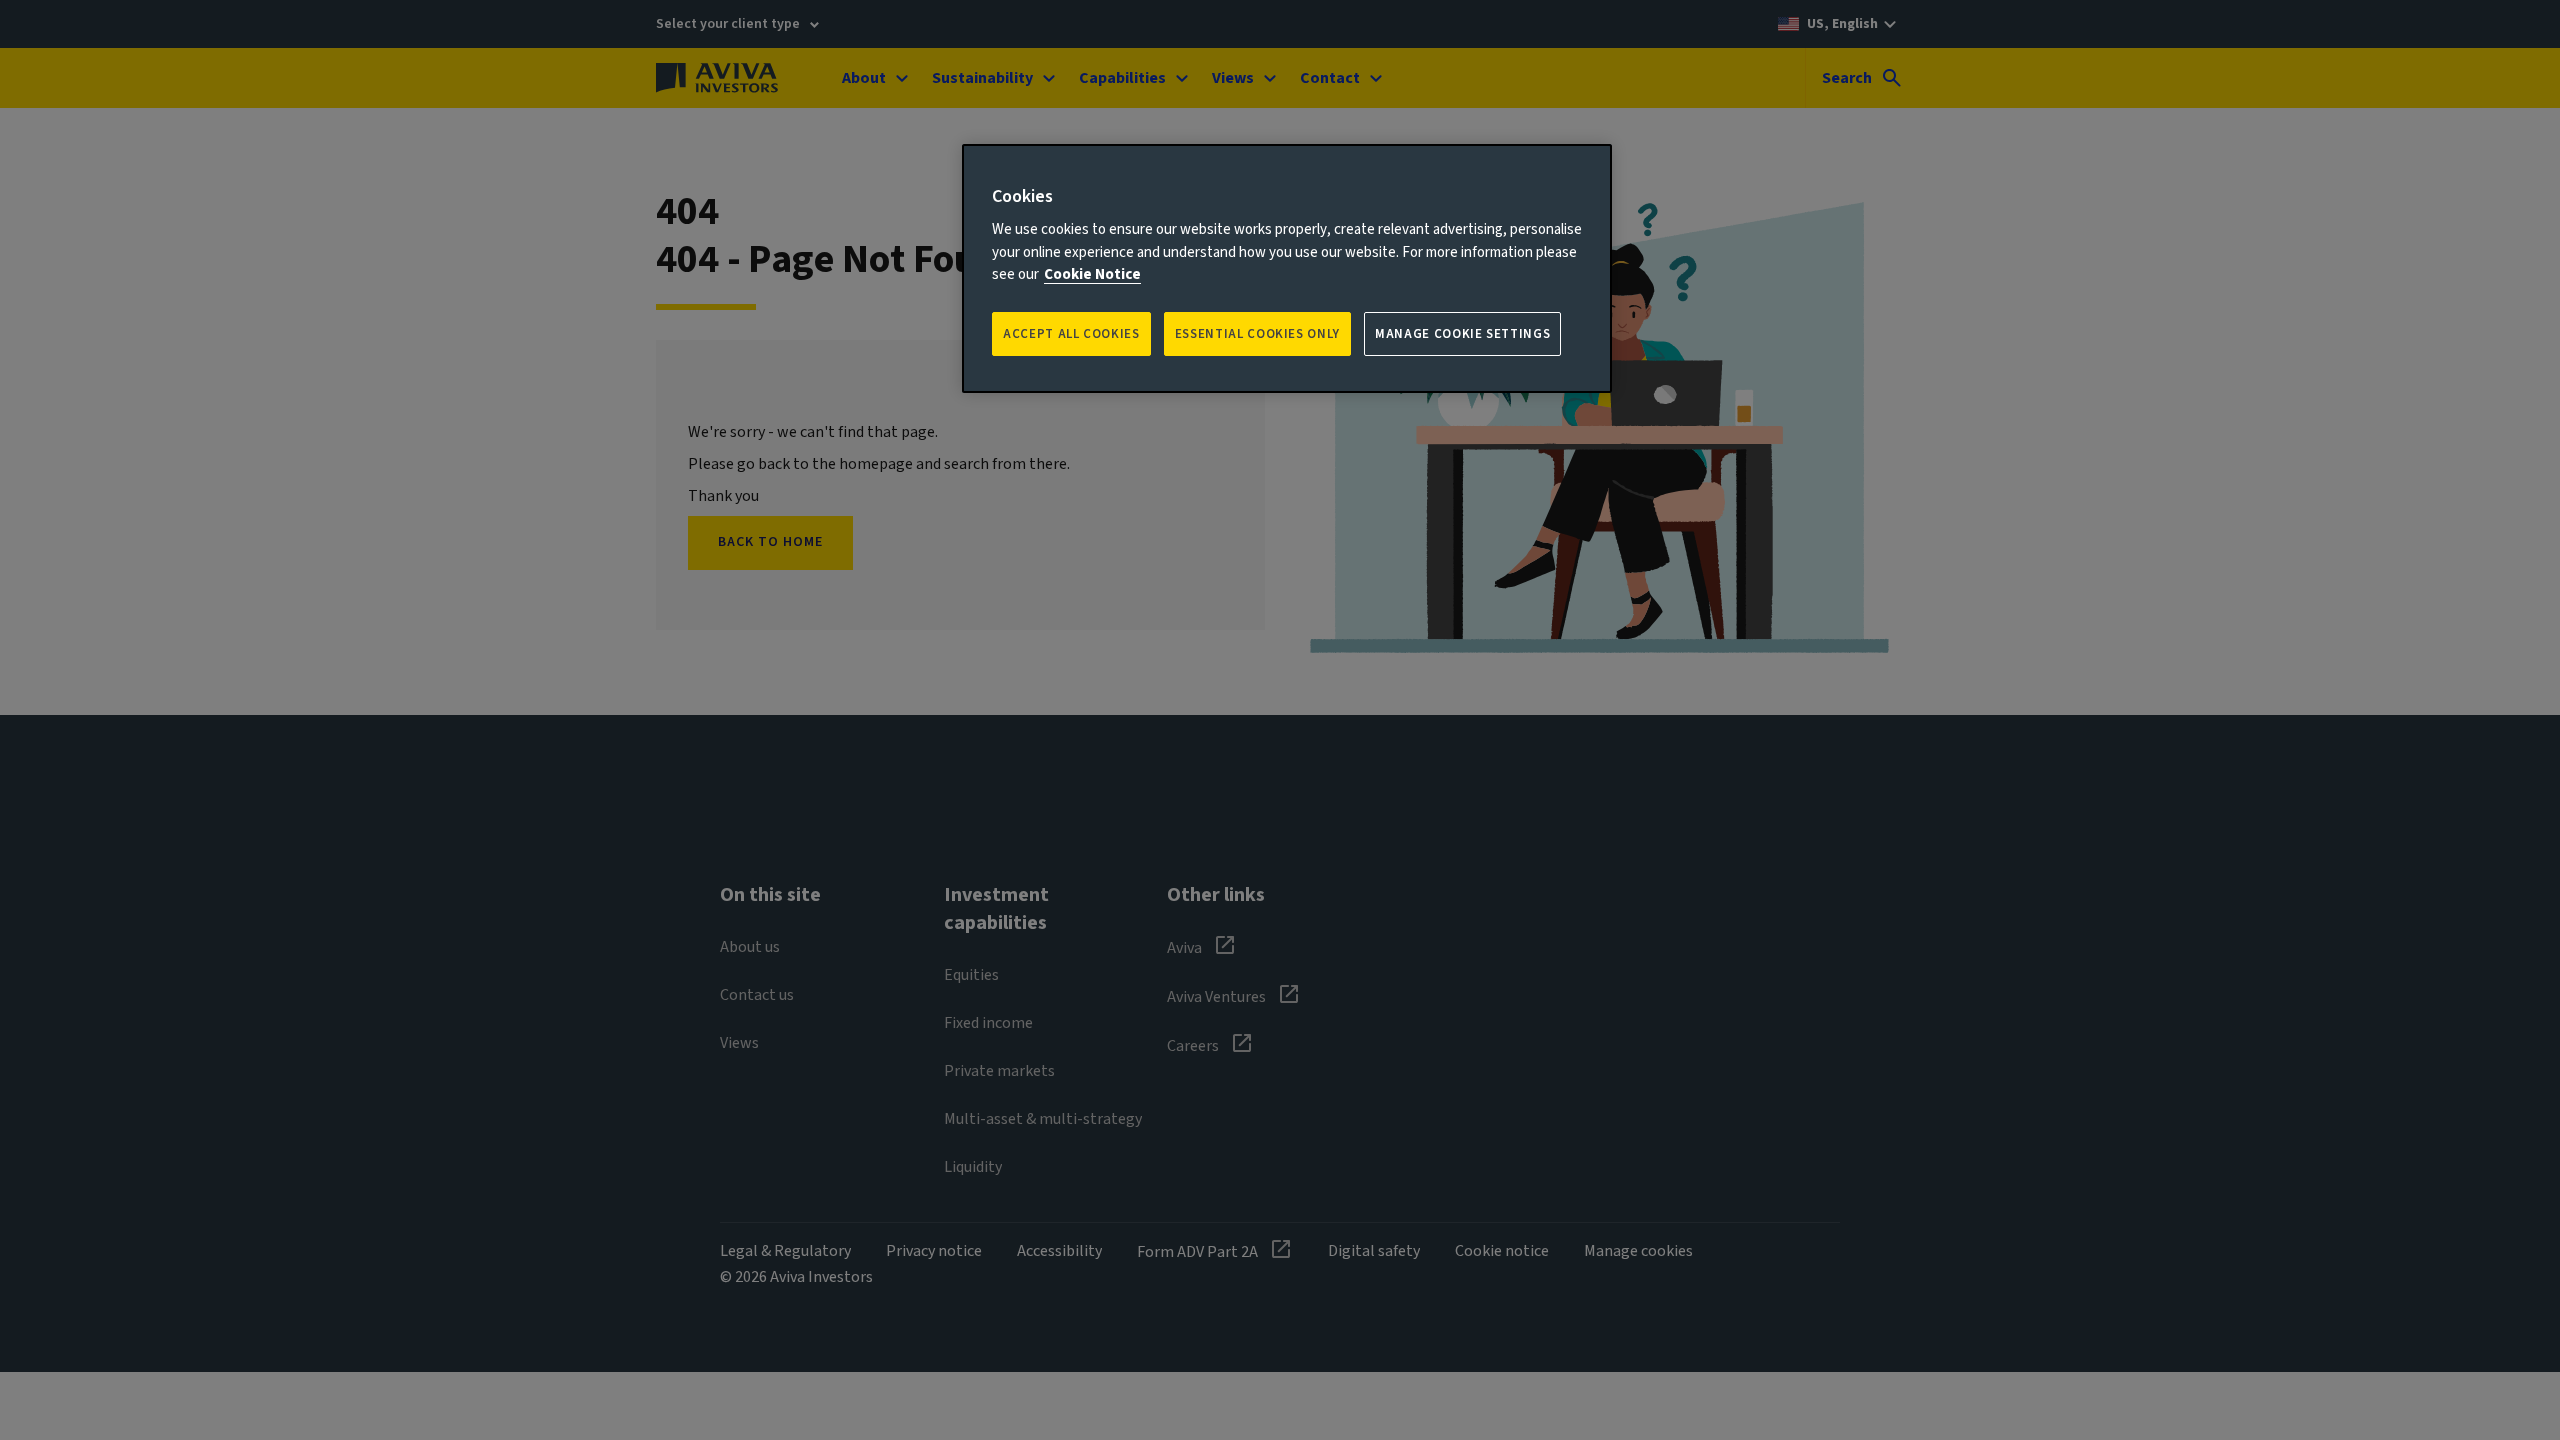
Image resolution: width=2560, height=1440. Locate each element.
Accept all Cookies (1071, 334)
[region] (1287, 268)
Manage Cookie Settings (1462, 334)
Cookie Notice (1092, 274)
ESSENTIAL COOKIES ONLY (1257, 334)
